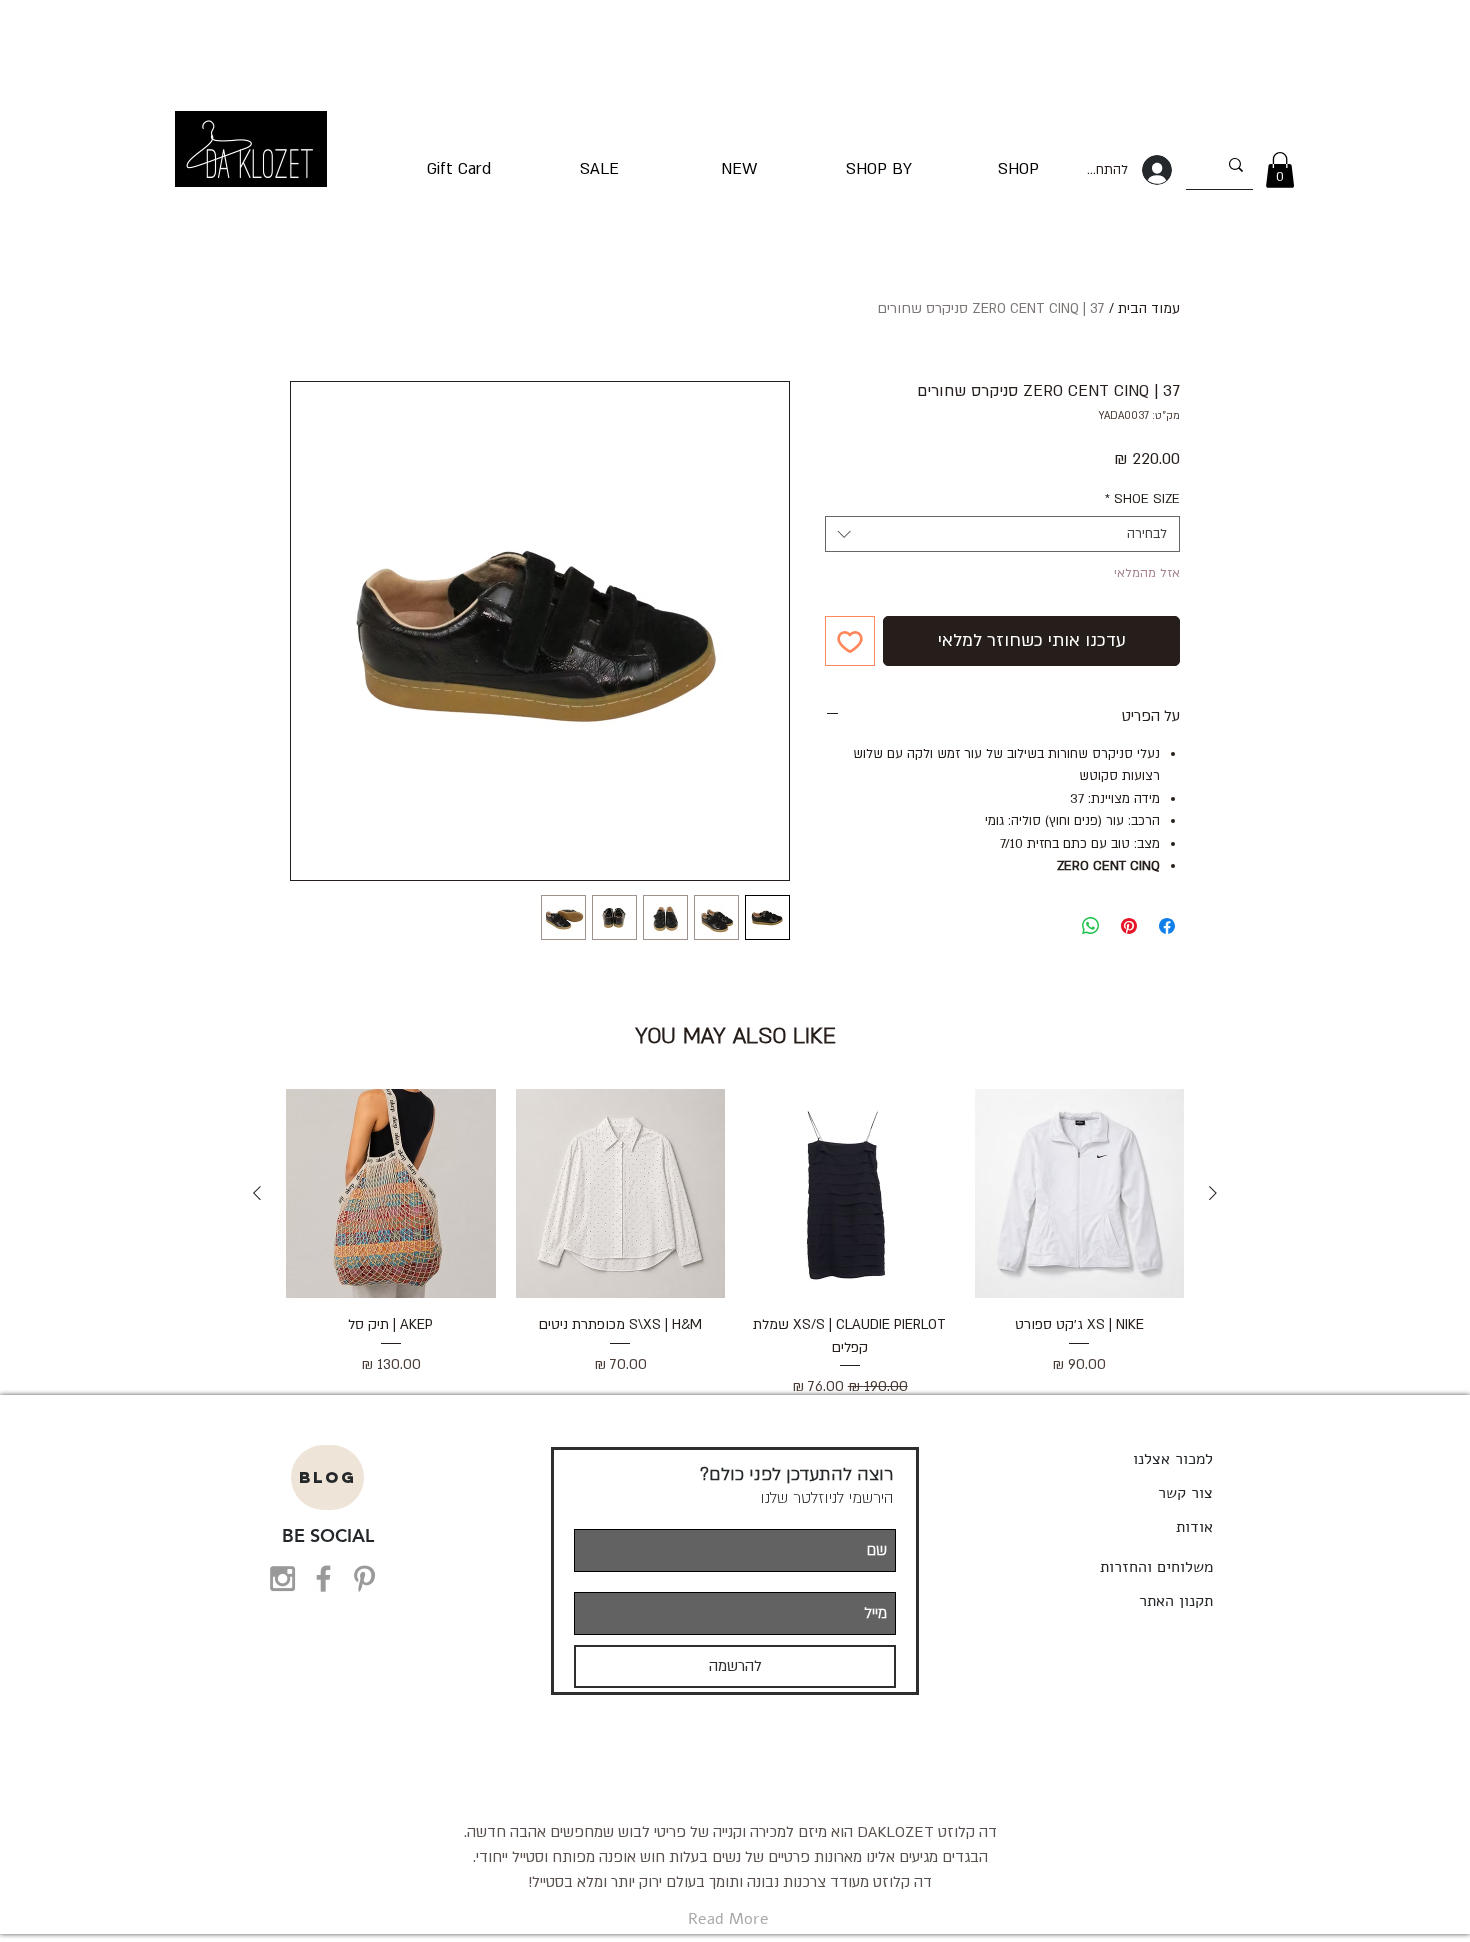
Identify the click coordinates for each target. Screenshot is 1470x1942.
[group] (735, 1244)
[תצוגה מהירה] (1080, 1194)
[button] (1280, 170)
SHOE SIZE (1142, 499)
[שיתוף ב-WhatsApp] (1091, 926)
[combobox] (1002, 534)
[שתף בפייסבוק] (1167, 926)
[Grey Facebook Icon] (323, 1578)
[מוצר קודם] (1213, 1193)
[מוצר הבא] (257, 1193)
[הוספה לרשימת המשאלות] (850, 641)
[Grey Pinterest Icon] (364, 1578)
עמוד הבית (1149, 308)
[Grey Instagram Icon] (282, 1578)
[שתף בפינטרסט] (1129, 926)
